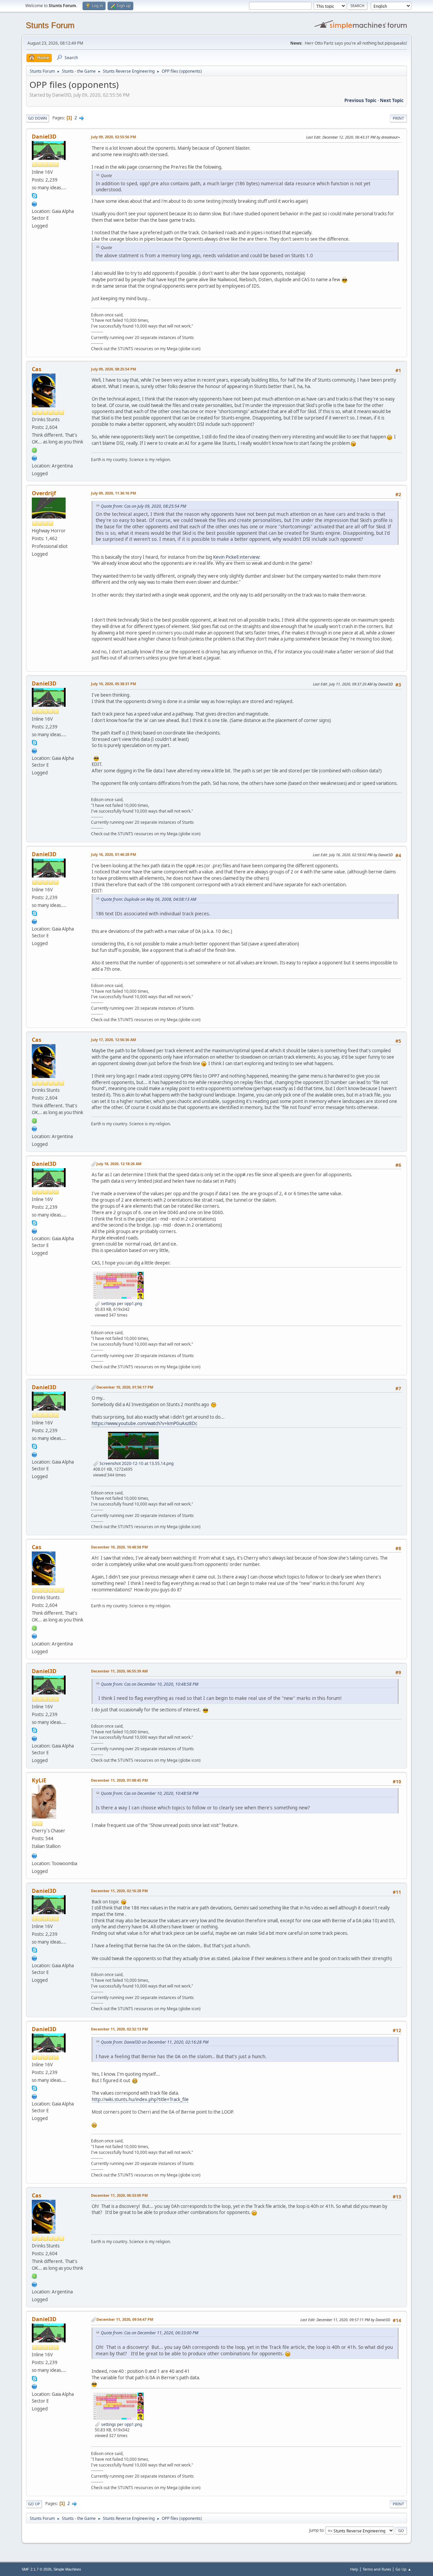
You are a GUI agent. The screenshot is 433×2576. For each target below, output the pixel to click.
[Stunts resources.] (35, 203)
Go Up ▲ (403, 2569)
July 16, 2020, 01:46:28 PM (113, 854)
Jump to (316, 2530)
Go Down (38, 118)
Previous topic (360, 100)
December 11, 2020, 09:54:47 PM (125, 2319)
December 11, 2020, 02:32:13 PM (119, 2029)
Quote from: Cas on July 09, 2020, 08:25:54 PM (143, 506)
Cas (37, 369)
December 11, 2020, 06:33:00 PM (119, 2195)
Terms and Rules (377, 2569)
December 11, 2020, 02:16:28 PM (119, 1891)
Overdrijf (44, 493)
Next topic (392, 100)
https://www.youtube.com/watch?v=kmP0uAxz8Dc (144, 1423)
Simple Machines (67, 2569)
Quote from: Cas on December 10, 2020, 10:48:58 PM (150, 1684)
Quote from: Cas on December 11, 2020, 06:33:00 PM (150, 2333)
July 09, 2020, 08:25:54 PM (113, 369)
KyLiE (39, 1780)
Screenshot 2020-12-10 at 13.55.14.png (136, 1463)
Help (354, 2569)
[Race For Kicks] (35, 457)
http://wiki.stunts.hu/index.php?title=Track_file (140, 2099)
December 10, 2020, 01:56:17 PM (125, 1387)
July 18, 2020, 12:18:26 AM (119, 1164)
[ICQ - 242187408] (35, 450)
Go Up (34, 2504)
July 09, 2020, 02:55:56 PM (113, 137)
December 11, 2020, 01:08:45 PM (119, 1780)
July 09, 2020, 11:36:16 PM (113, 493)
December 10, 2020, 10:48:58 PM (119, 1547)
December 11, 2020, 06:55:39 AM (119, 1671)
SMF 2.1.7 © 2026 (37, 2569)
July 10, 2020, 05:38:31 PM (113, 684)
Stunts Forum (50, 25)
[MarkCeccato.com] (35, 1855)
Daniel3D (44, 137)
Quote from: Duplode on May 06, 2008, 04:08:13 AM (149, 899)
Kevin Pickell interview (236, 557)
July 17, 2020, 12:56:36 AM (113, 1040)
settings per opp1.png (121, 1304)
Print (398, 118)
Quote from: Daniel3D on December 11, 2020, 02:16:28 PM (155, 2042)
